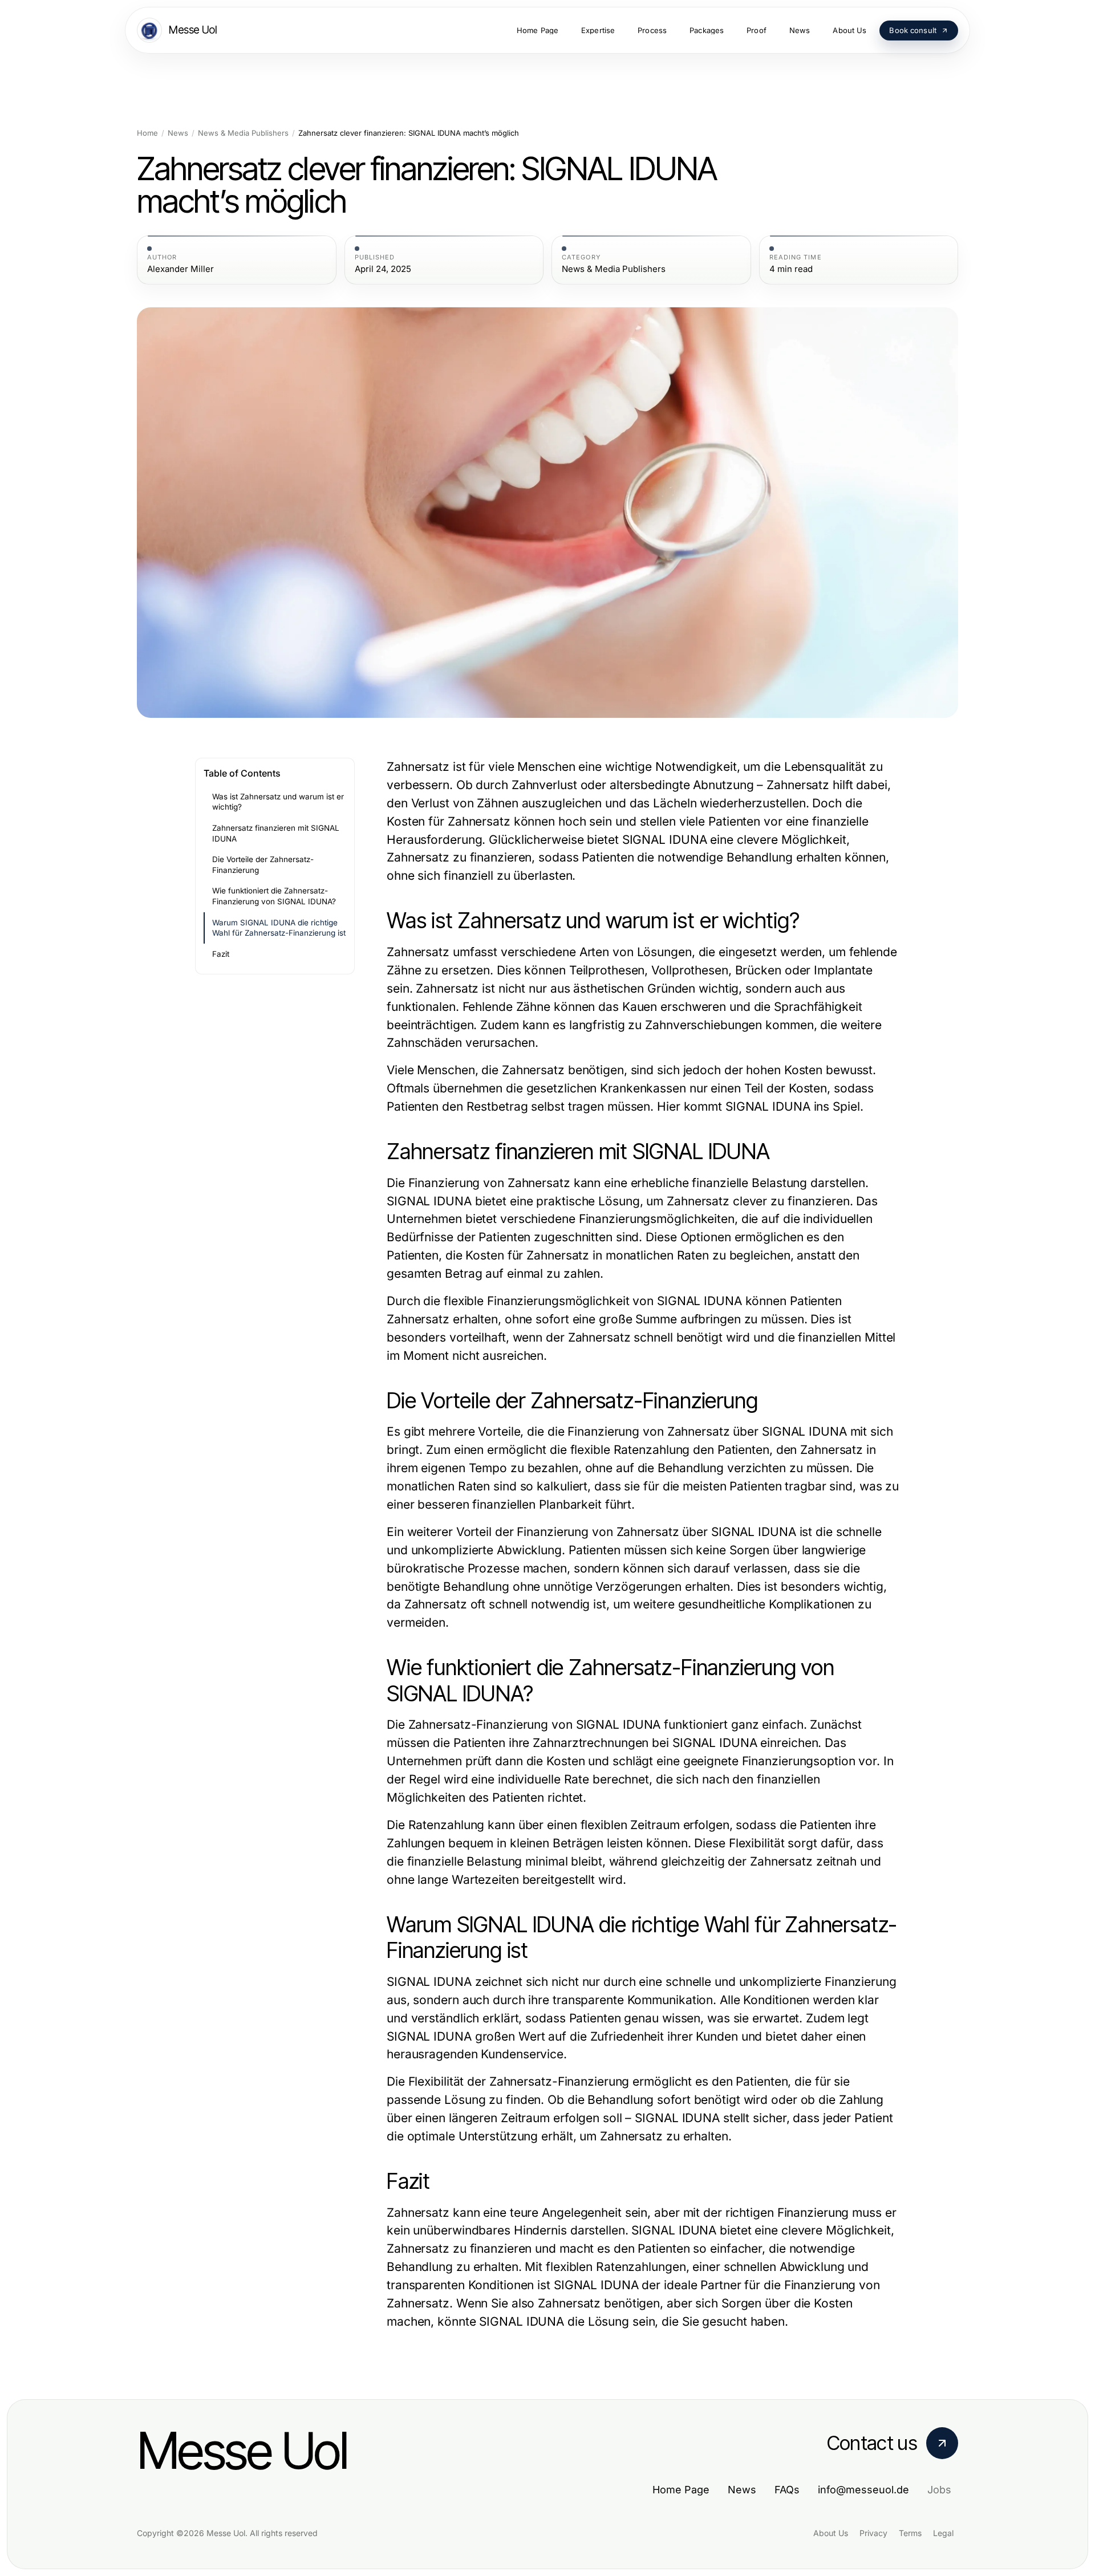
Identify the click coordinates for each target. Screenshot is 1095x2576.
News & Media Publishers (243, 133)
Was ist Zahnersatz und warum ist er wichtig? (278, 802)
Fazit (221, 954)
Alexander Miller (181, 269)
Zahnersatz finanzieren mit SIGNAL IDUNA (276, 833)
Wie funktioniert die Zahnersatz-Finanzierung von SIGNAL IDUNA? (274, 896)
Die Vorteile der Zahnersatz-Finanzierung (263, 865)
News (178, 133)
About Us (831, 2533)
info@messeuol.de (863, 2490)
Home (147, 133)
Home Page (681, 2490)
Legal (943, 2533)
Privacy (873, 2533)
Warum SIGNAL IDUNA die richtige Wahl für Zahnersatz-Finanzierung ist (279, 928)
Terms (910, 2533)
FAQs (787, 2490)
